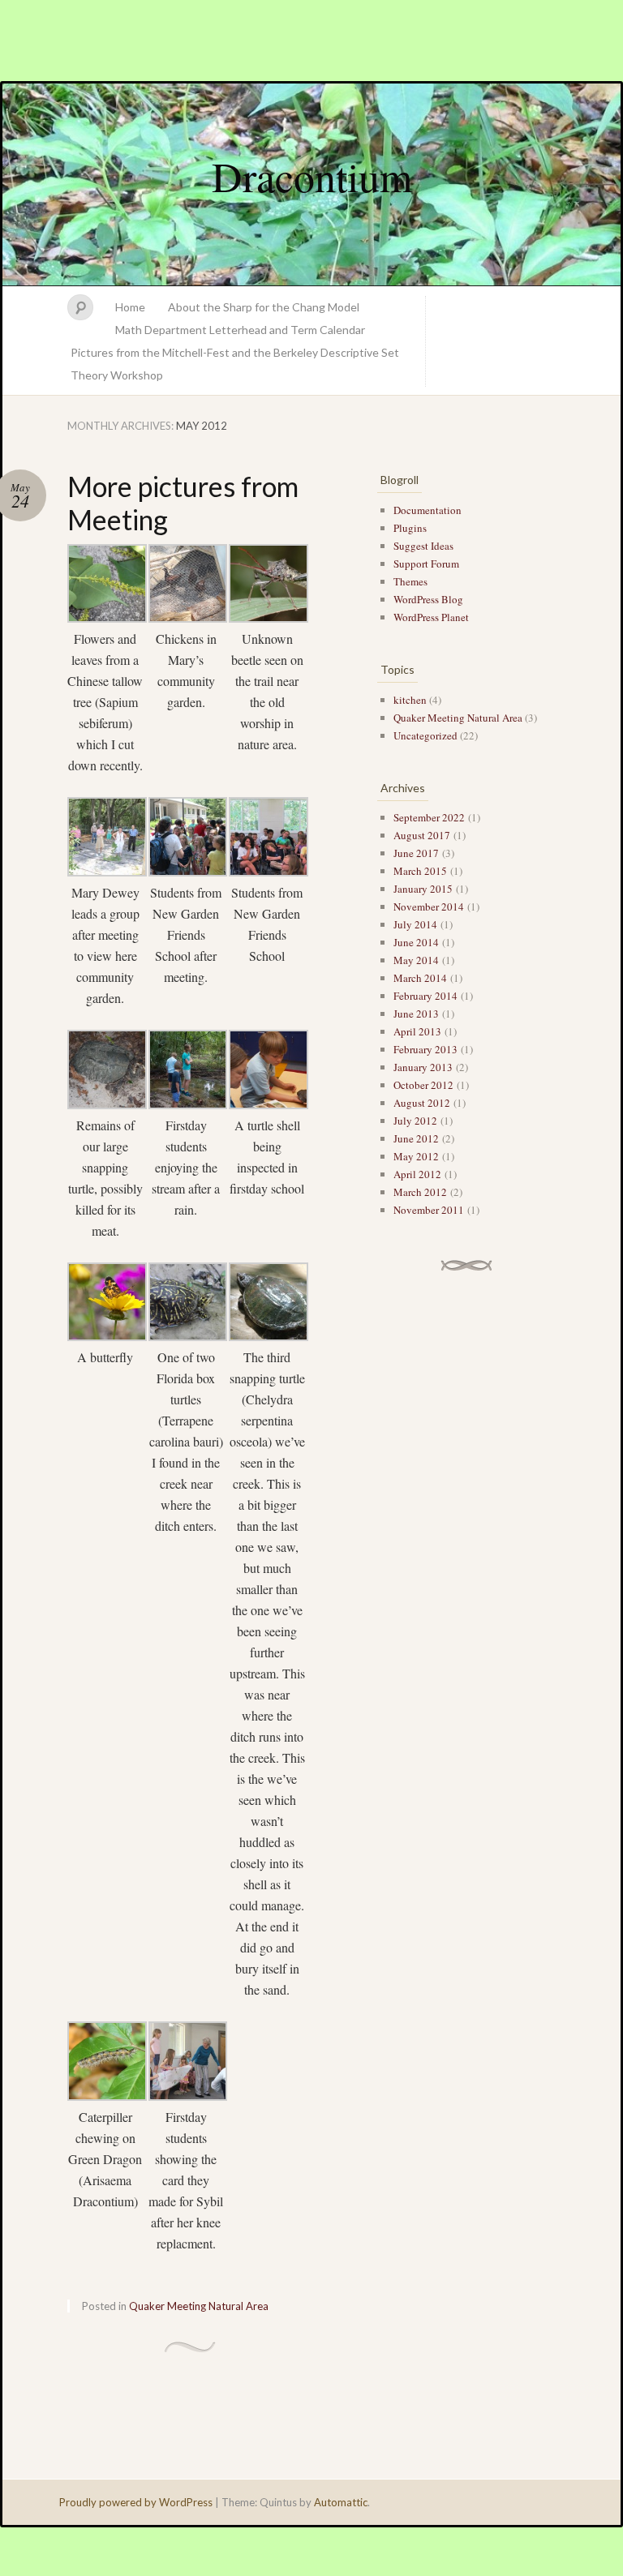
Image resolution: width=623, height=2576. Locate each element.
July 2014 (415, 924)
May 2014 (416, 960)
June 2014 (416, 942)
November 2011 (429, 1210)
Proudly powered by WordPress (136, 2502)
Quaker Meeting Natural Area (199, 2306)
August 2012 (422, 1103)
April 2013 (417, 1031)
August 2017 (422, 835)
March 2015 (420, 871)
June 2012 (416, 1138)
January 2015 (423, 889)
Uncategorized (425, 735)
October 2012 (423, 1085)
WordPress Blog (428, 599)
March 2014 (420, 978)
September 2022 (429, 817)
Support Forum (426, 564)
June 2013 (416, 1014)
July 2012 (415, 1121)
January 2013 (423, 1067)
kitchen (410, 700)
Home (130, 307)
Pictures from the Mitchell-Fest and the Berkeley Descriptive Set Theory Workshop (235, 364)
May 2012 (416, 1156)
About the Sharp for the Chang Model (264, 307)
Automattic (341, 2502)
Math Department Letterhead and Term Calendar (240, 330)
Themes (410, 581)
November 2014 (429, 907)
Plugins (410, 528)
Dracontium (312, 176)
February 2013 (425, 1049)
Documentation (428, 510)
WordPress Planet (431, 617)
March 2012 (420, 1192)
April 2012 (417, 1174)
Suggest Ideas (423, 546)
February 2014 (425, 996)
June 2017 (416, 853)
